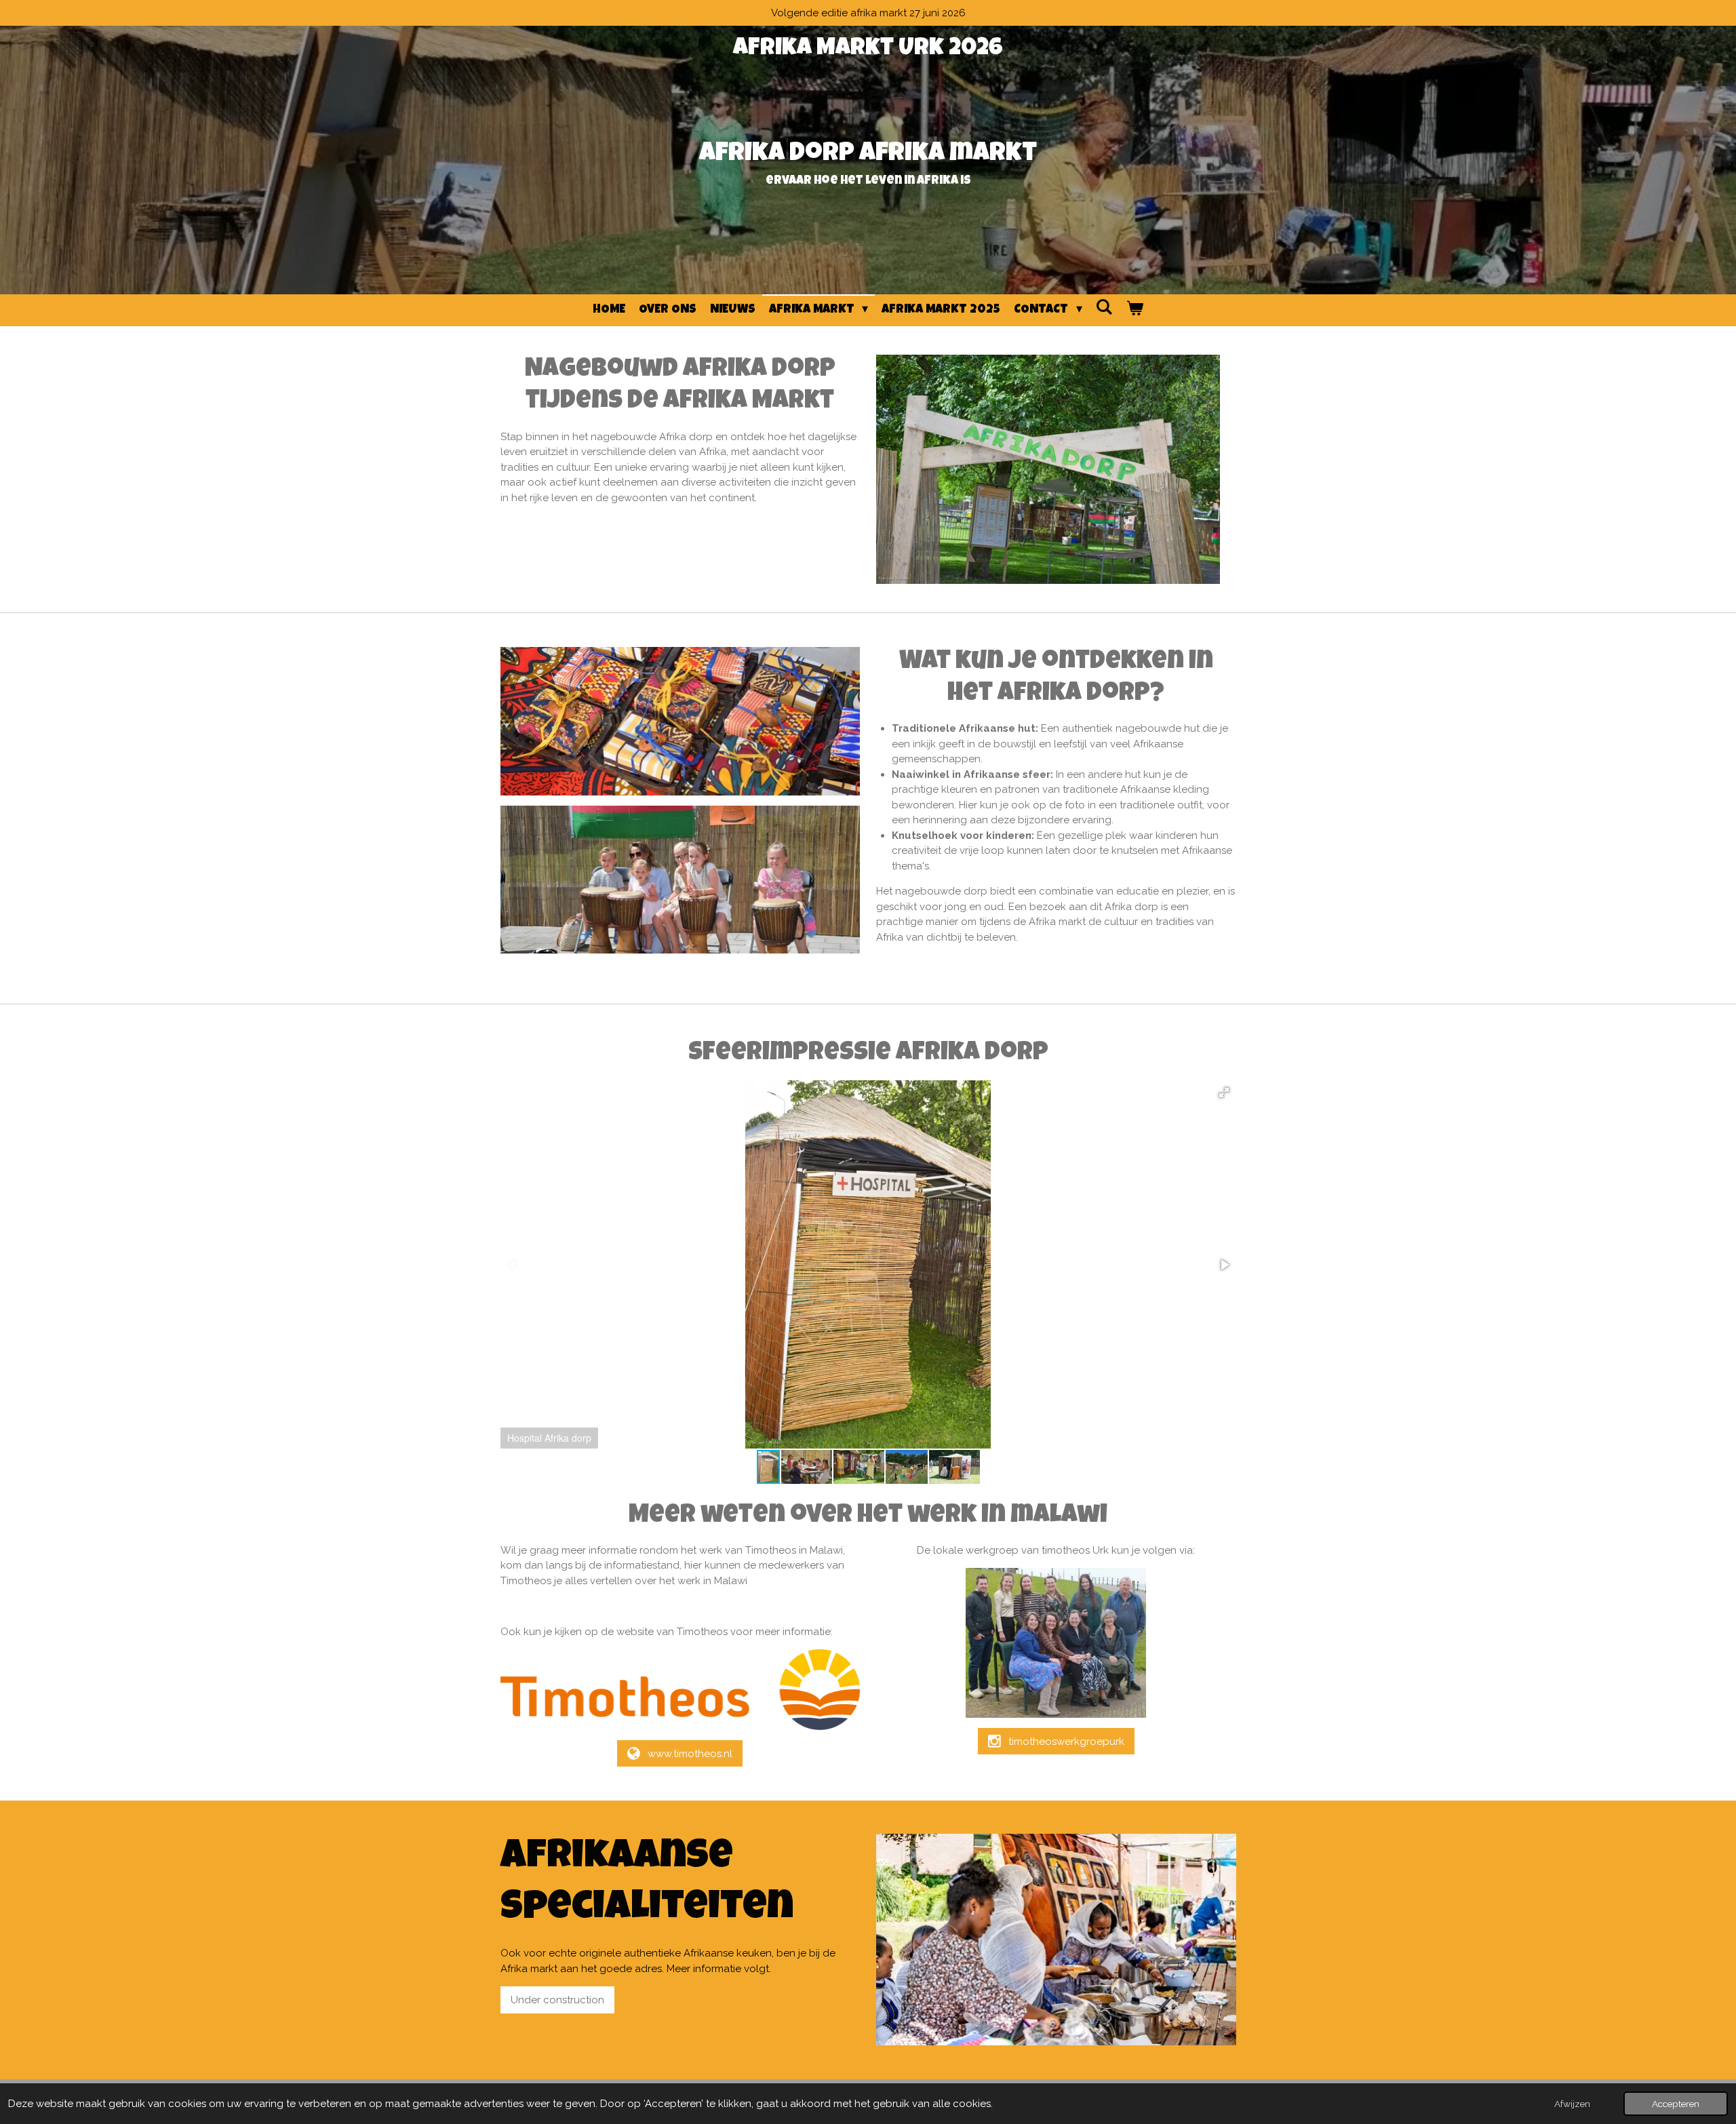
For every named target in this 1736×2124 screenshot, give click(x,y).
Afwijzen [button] (1572, 2104)
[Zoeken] (1104, 308)
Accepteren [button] (1676, 2104)
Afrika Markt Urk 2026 (868, 49)
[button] (1224, 1093)
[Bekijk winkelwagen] (1135, 310)
